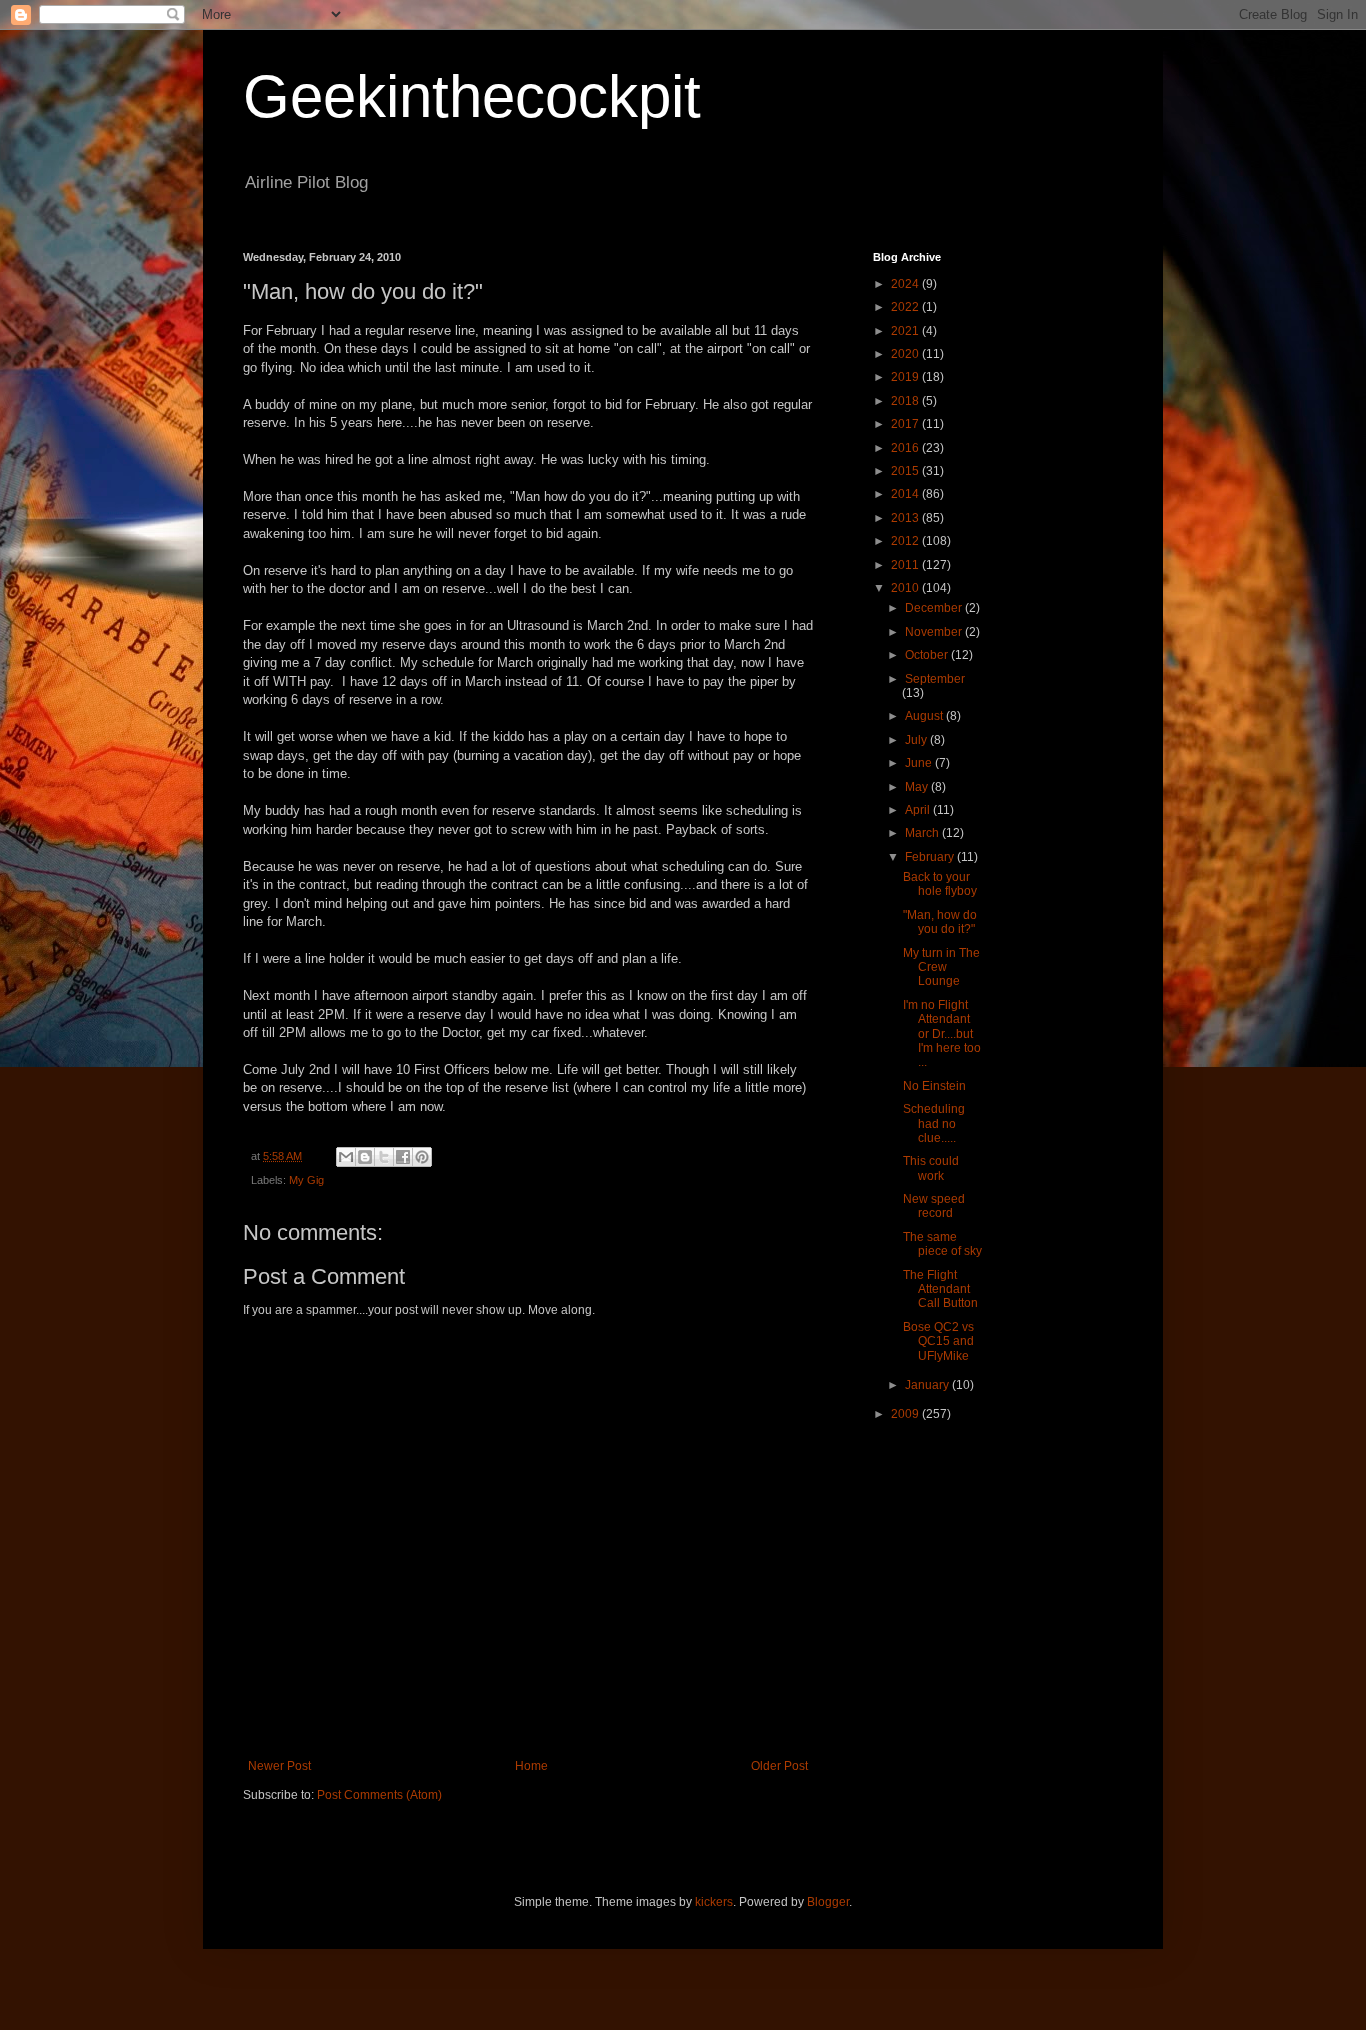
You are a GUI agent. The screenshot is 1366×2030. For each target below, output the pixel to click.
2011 (906, 565)
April (919, 810)
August (925, 716)
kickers (714, 1902)
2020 (906, 354)
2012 (906, 541)
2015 (906, 471)
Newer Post (279, 1766)
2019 (906, 377)
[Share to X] (384, 1157)
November (935, 632)
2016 (906, 448)
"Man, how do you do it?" (940, 922)
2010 (906, 588)
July (917, 740)
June (920, 763)
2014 (906, 494)
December (935, 608)
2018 (906, 401)
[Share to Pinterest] (422, 1157)
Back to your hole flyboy (940, 884)
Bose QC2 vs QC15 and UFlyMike (938, 1341)
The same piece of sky (942, 1244)
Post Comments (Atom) (379, 1795)
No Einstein (934, 1086)
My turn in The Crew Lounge (941, 967)
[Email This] (346, 1157)
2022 (906, 307)
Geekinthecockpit (472, 96)
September (935, 679)
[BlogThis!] (365, 1157)
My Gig (306, 1180)
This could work (931, 1168)
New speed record (934, 1206)
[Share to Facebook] (403, 1157)
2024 (906, 284)
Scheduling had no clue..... (934, 1123)
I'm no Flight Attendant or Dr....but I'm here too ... (942, 1034)
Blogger (828, 1902)
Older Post (779, 1766)
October (928, 655)
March (923, 833)
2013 (906, 518)
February (931, 857)
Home (531, 1766)
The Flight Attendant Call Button (940, 1289)
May (918, 787)
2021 (906, 331)
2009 (906, 1414)
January (928, 1385)
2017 (906, 424)
